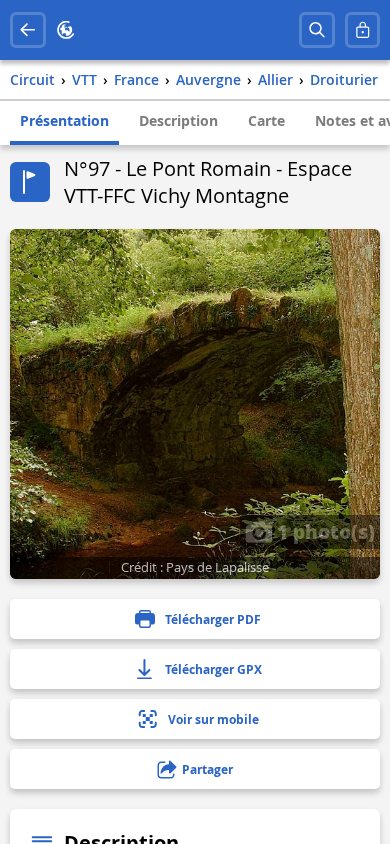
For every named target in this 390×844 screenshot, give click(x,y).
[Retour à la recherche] (28, 30)
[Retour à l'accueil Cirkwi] (66, 30)
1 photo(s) (323, 531)
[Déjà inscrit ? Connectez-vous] (363, 30)
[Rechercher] (317, 30)
